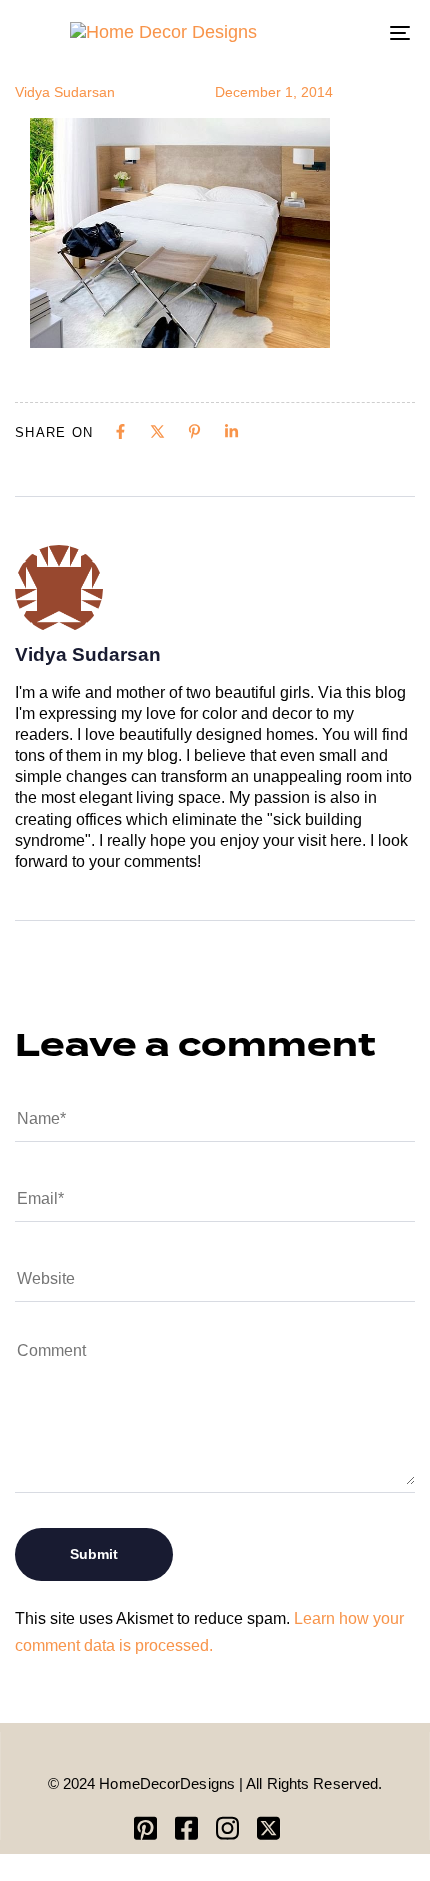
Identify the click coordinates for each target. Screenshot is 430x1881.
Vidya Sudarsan (65, 92)
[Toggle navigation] (345, 32)
